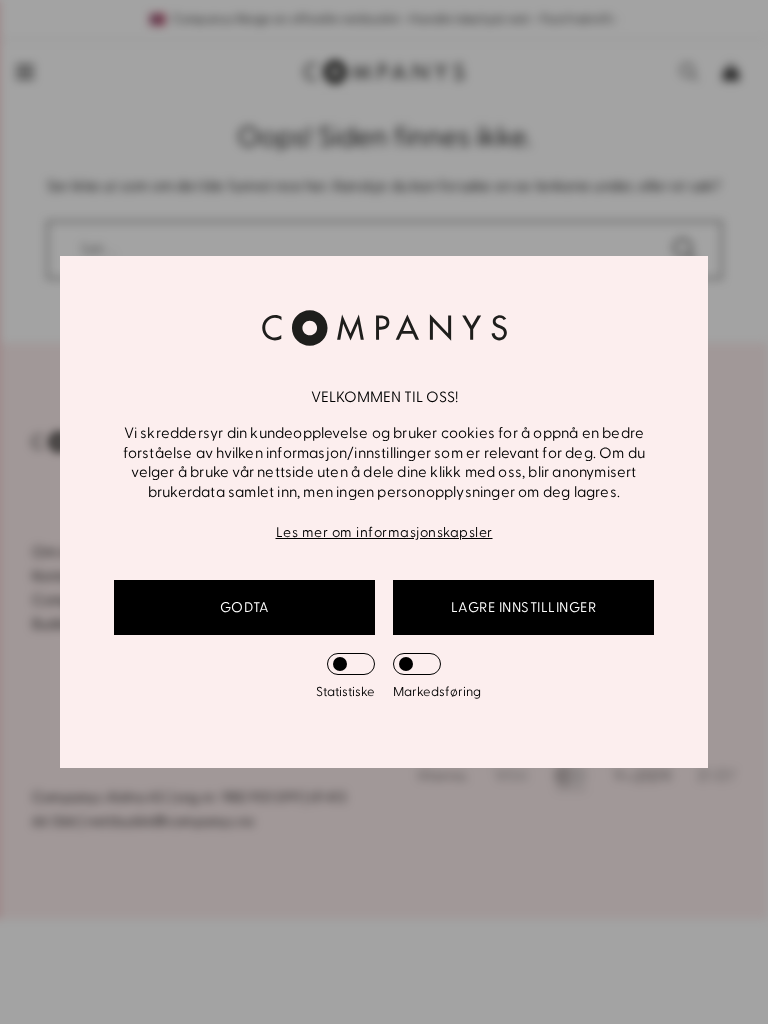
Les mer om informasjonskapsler (384, 532)
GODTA (245, 607)
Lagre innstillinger (524, 607)
